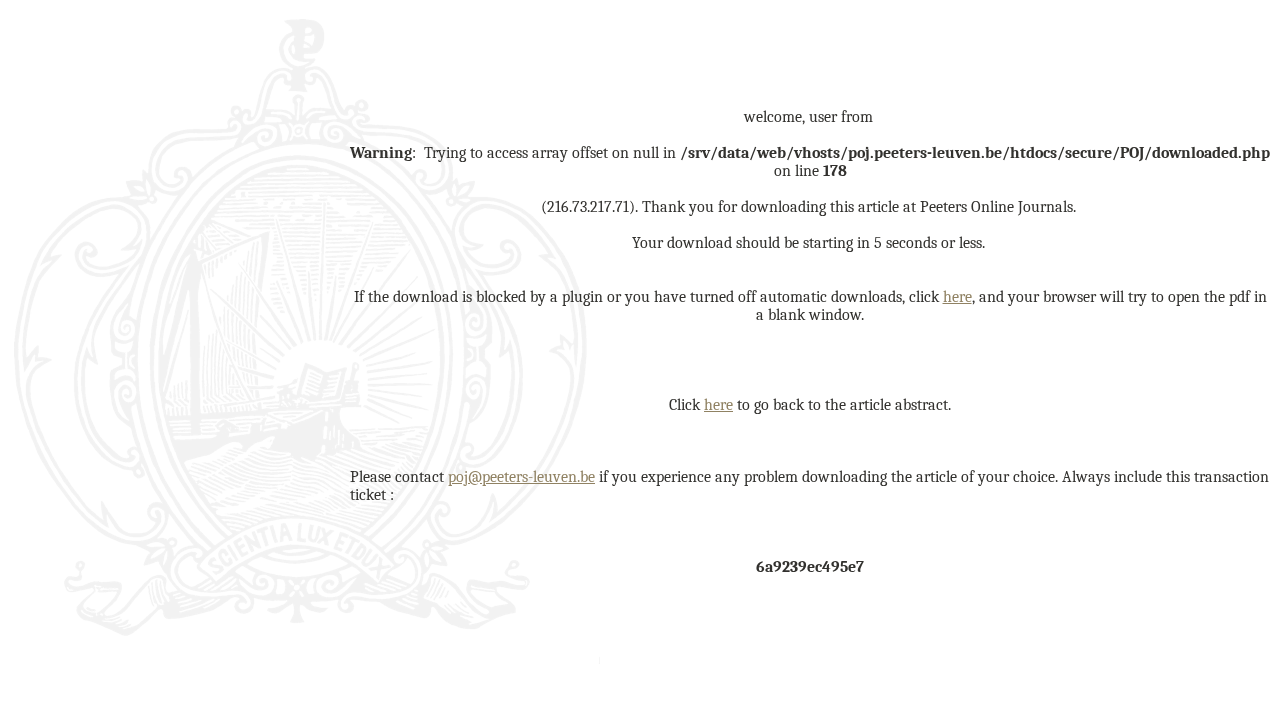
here (957, 297)
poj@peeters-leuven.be (521, 477)
